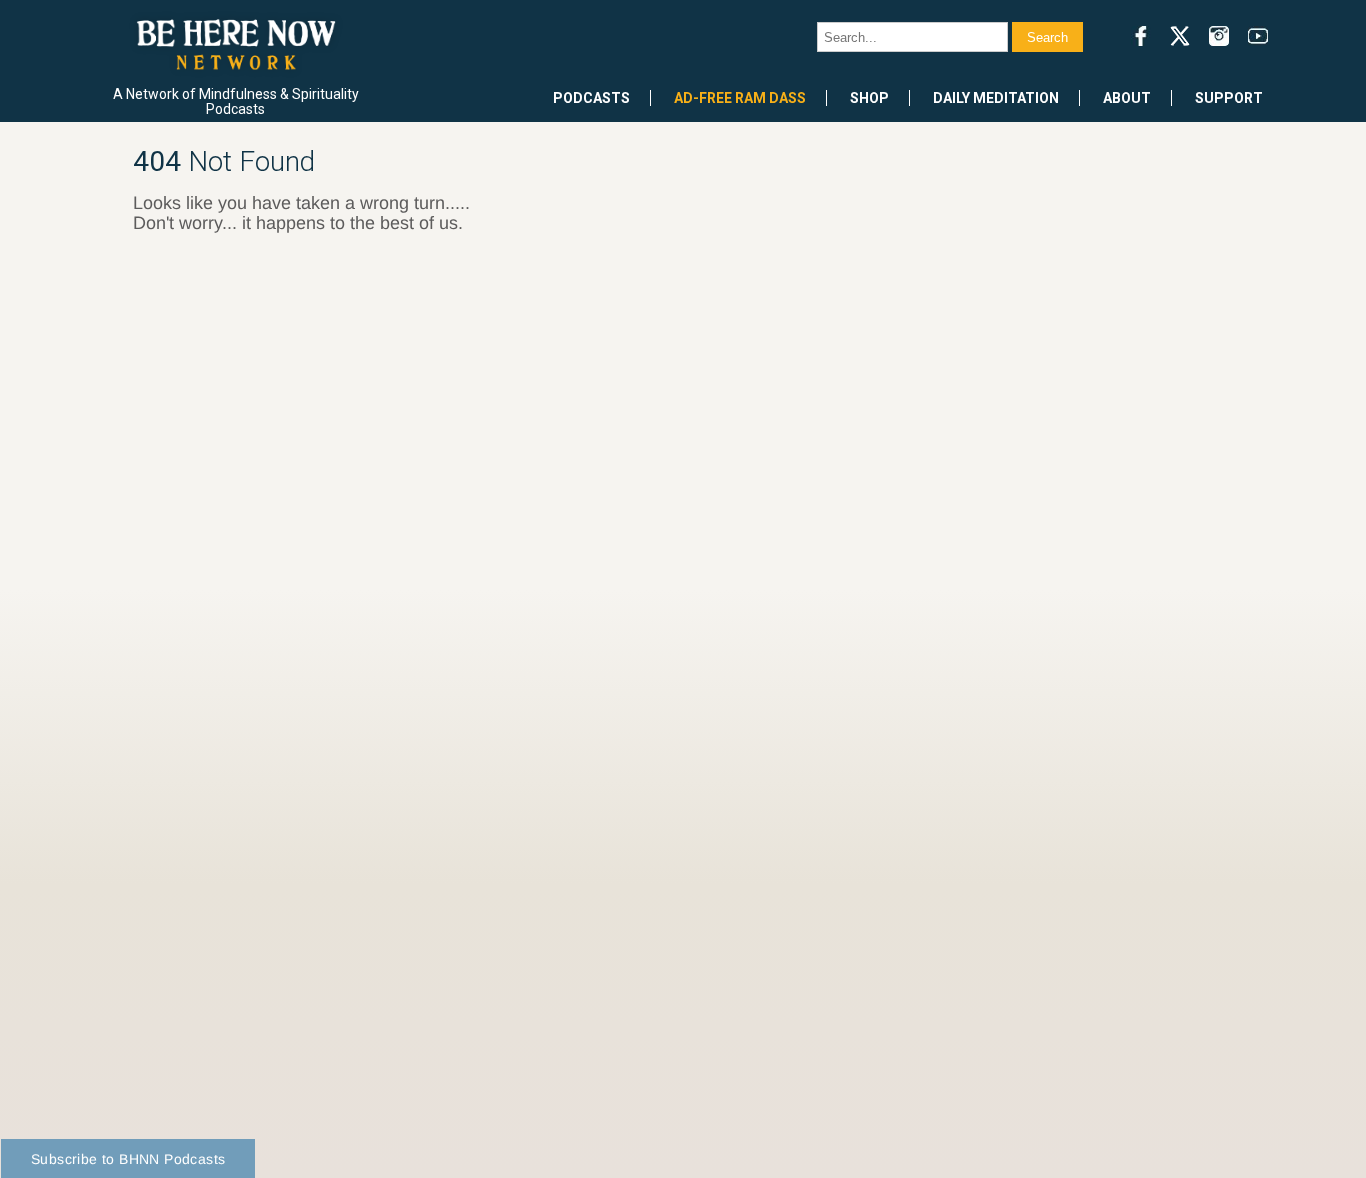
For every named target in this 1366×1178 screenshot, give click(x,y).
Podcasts (591, 98)
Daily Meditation (996, 98)
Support (1229, 98)
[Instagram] (1219, 36)
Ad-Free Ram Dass (740, 98)
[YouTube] (1258, 36)
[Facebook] (1141, 36)
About (1127, 98)
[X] (1180, 36)
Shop (869, 98)
